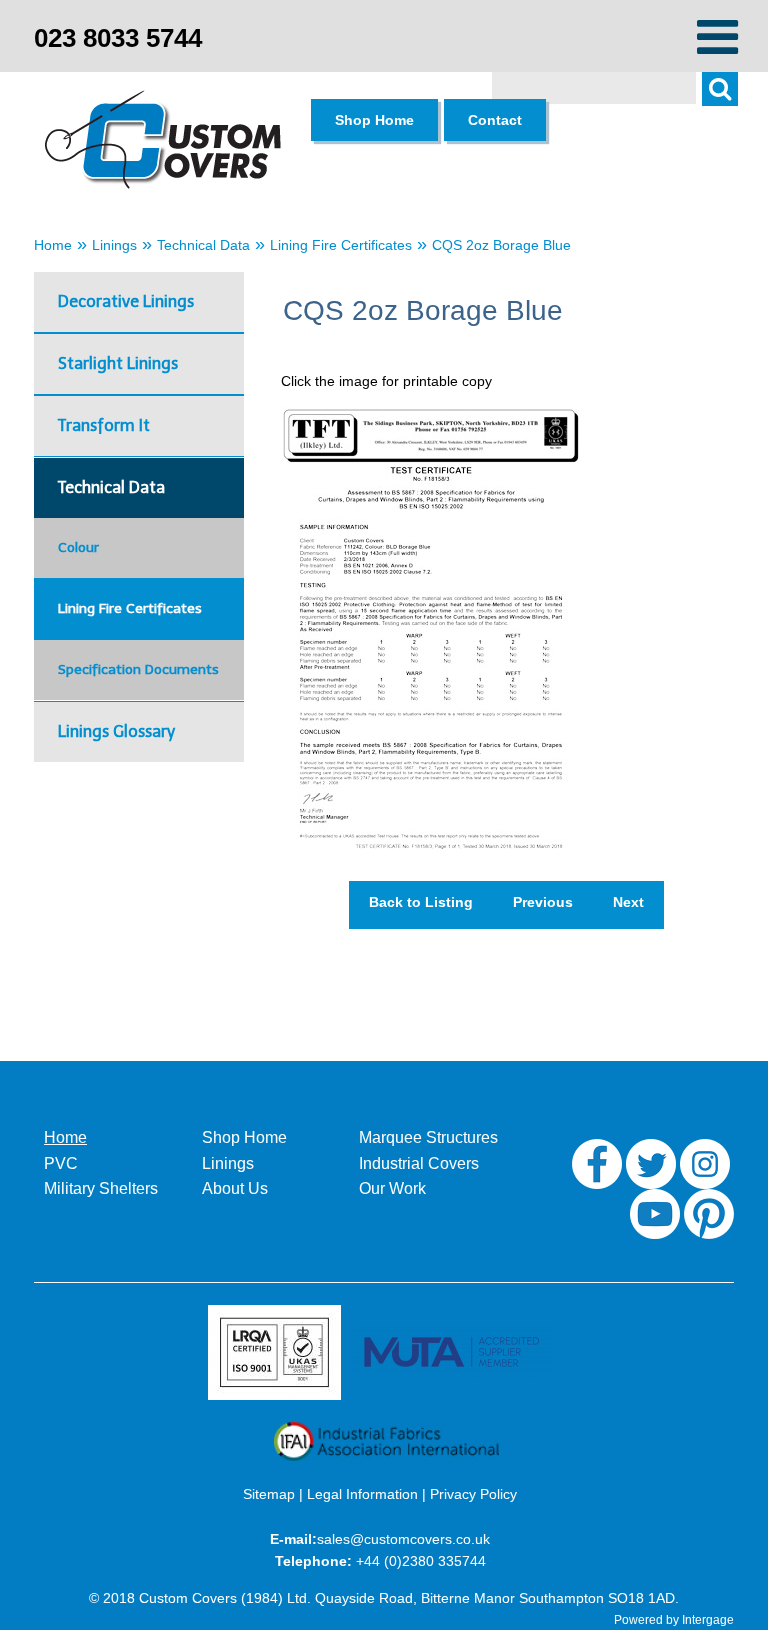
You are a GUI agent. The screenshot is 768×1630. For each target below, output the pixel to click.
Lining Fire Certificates (341, 245)
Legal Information (362, 1494)
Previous (543, 902)
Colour (78, 547)
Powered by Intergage (674, 1620)
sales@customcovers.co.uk (403, 1539)
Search (730, 100)
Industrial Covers (419, 1163)
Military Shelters (101, 1188)
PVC (61, 1163)
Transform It (104, 425)
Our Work (392, 1188)
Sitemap (269, 1494)
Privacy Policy (473, 1494)
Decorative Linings (126, 301)
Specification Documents (138, 669)
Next (628, 902)
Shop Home (244, 1137)
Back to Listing (421, 902)
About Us (235, 1188)
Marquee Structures (428, 1137)
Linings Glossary (116, 731)
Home (53, 245)
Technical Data (203, 245)
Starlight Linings (118, 363)
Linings (114, 245)
